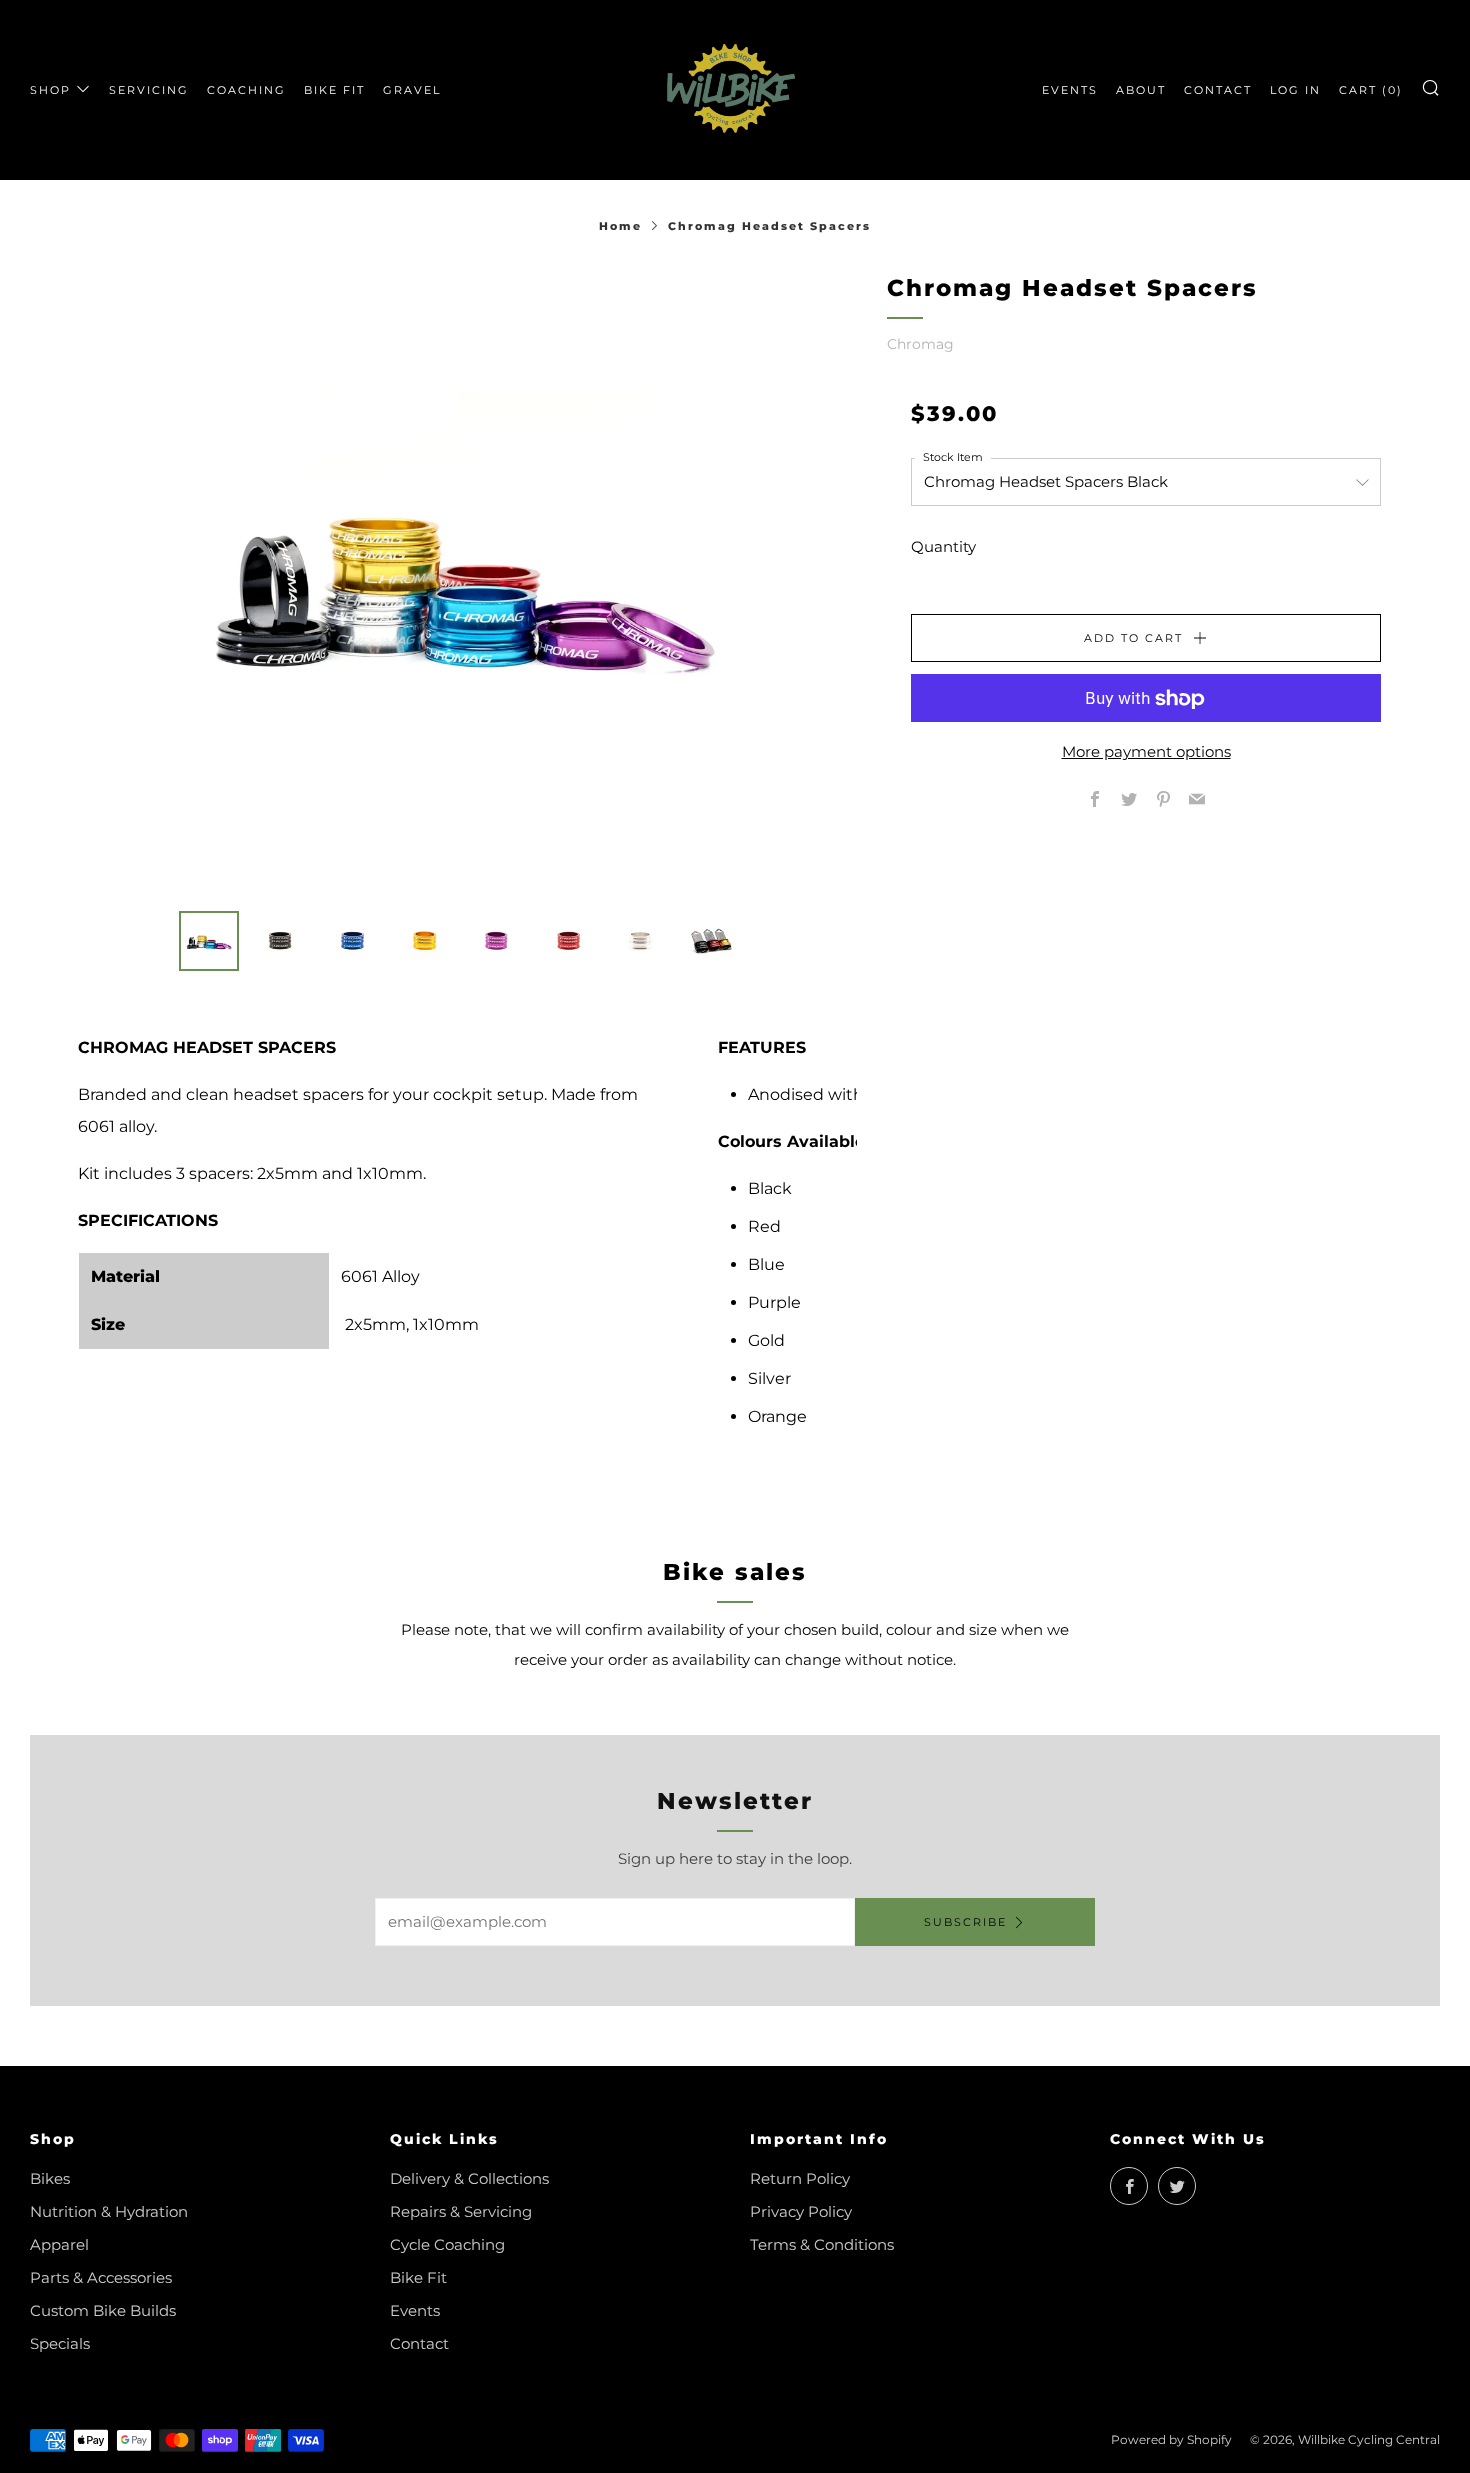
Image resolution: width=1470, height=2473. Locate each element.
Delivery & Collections (469, 2178)
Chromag (920, 344)
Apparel (59, 2244)
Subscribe (965, 1922)
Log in (1295, 90)
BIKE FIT (334, 90)
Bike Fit (418, 2277)
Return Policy (800, 2178)
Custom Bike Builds (103, 2310)
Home (620, 226)
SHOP (50, 90)
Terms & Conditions (822, 2244)
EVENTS (1070, 90)
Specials (60, 2343)
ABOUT (1141, 90)
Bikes (50, 2178)
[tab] (209, 941)
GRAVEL (412, 90)
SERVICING (149, 90)
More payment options (1146, 752)
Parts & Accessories (101, 2277)
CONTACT (1218, 90)
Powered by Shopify (1171, 2439)
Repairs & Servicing (461, 2211)
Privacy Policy (801, 2211)
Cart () (1371, 90)
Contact (419, 2343)
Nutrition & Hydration (109, 2211)
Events (415, 2310)
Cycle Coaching (447, 2244)
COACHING (246, 90)
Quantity (943, 547)
